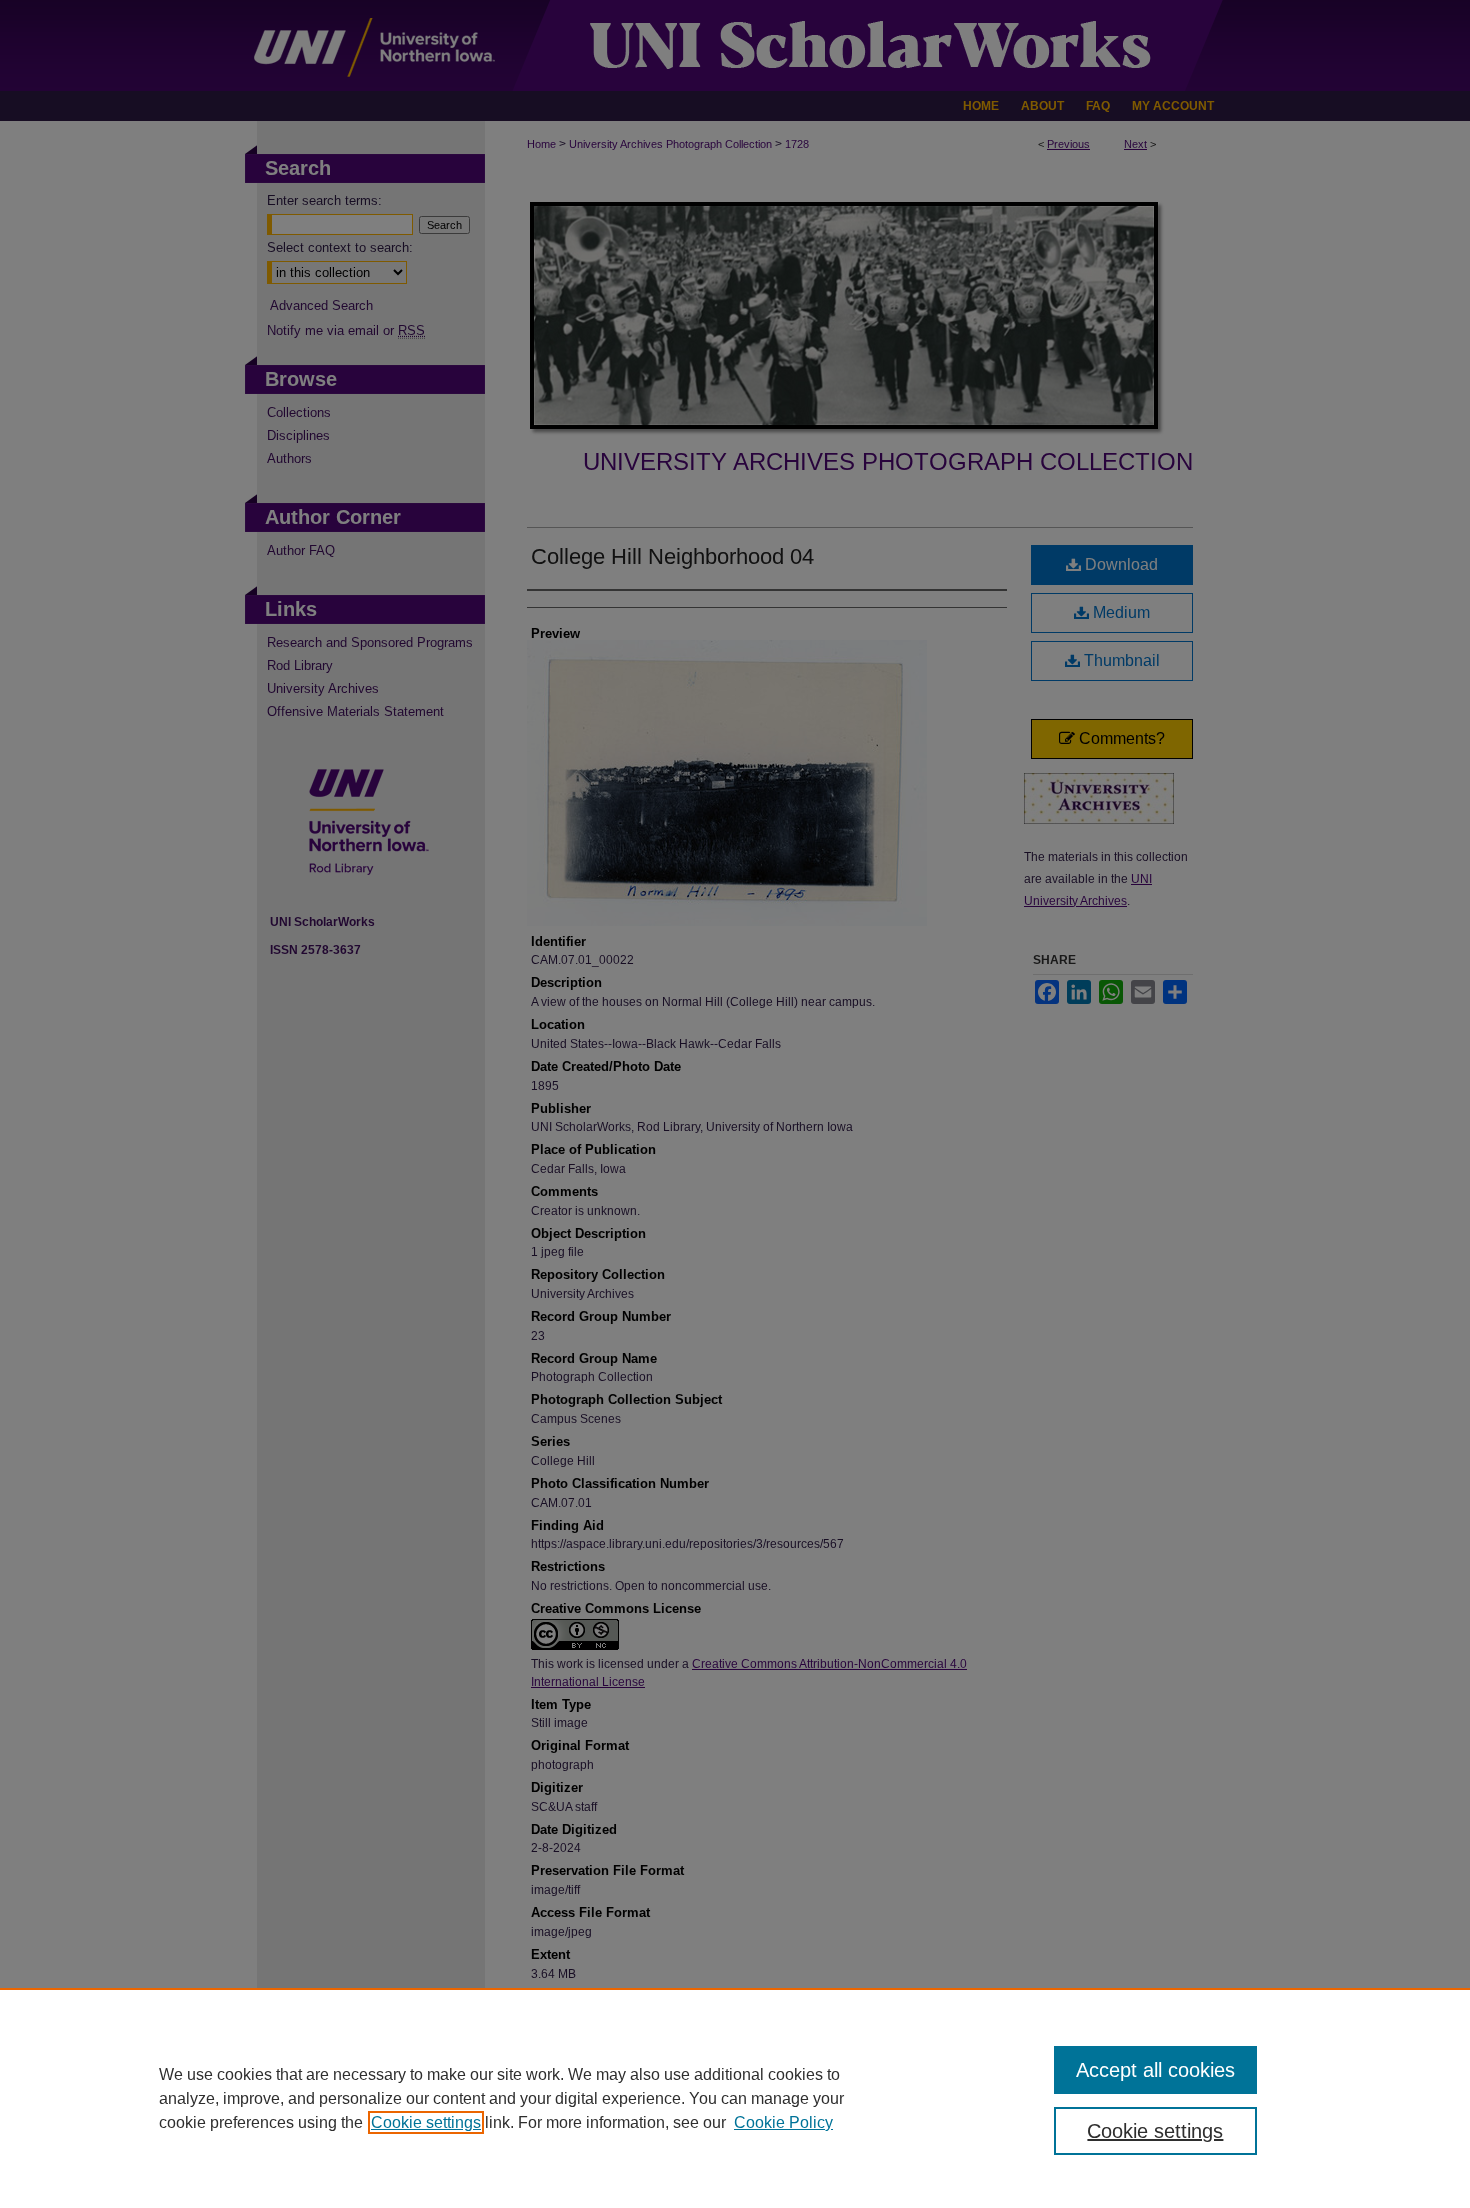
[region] (735, 2098)
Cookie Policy (783, 2122)
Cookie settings (426, 2122)
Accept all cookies (1155, 2070)
